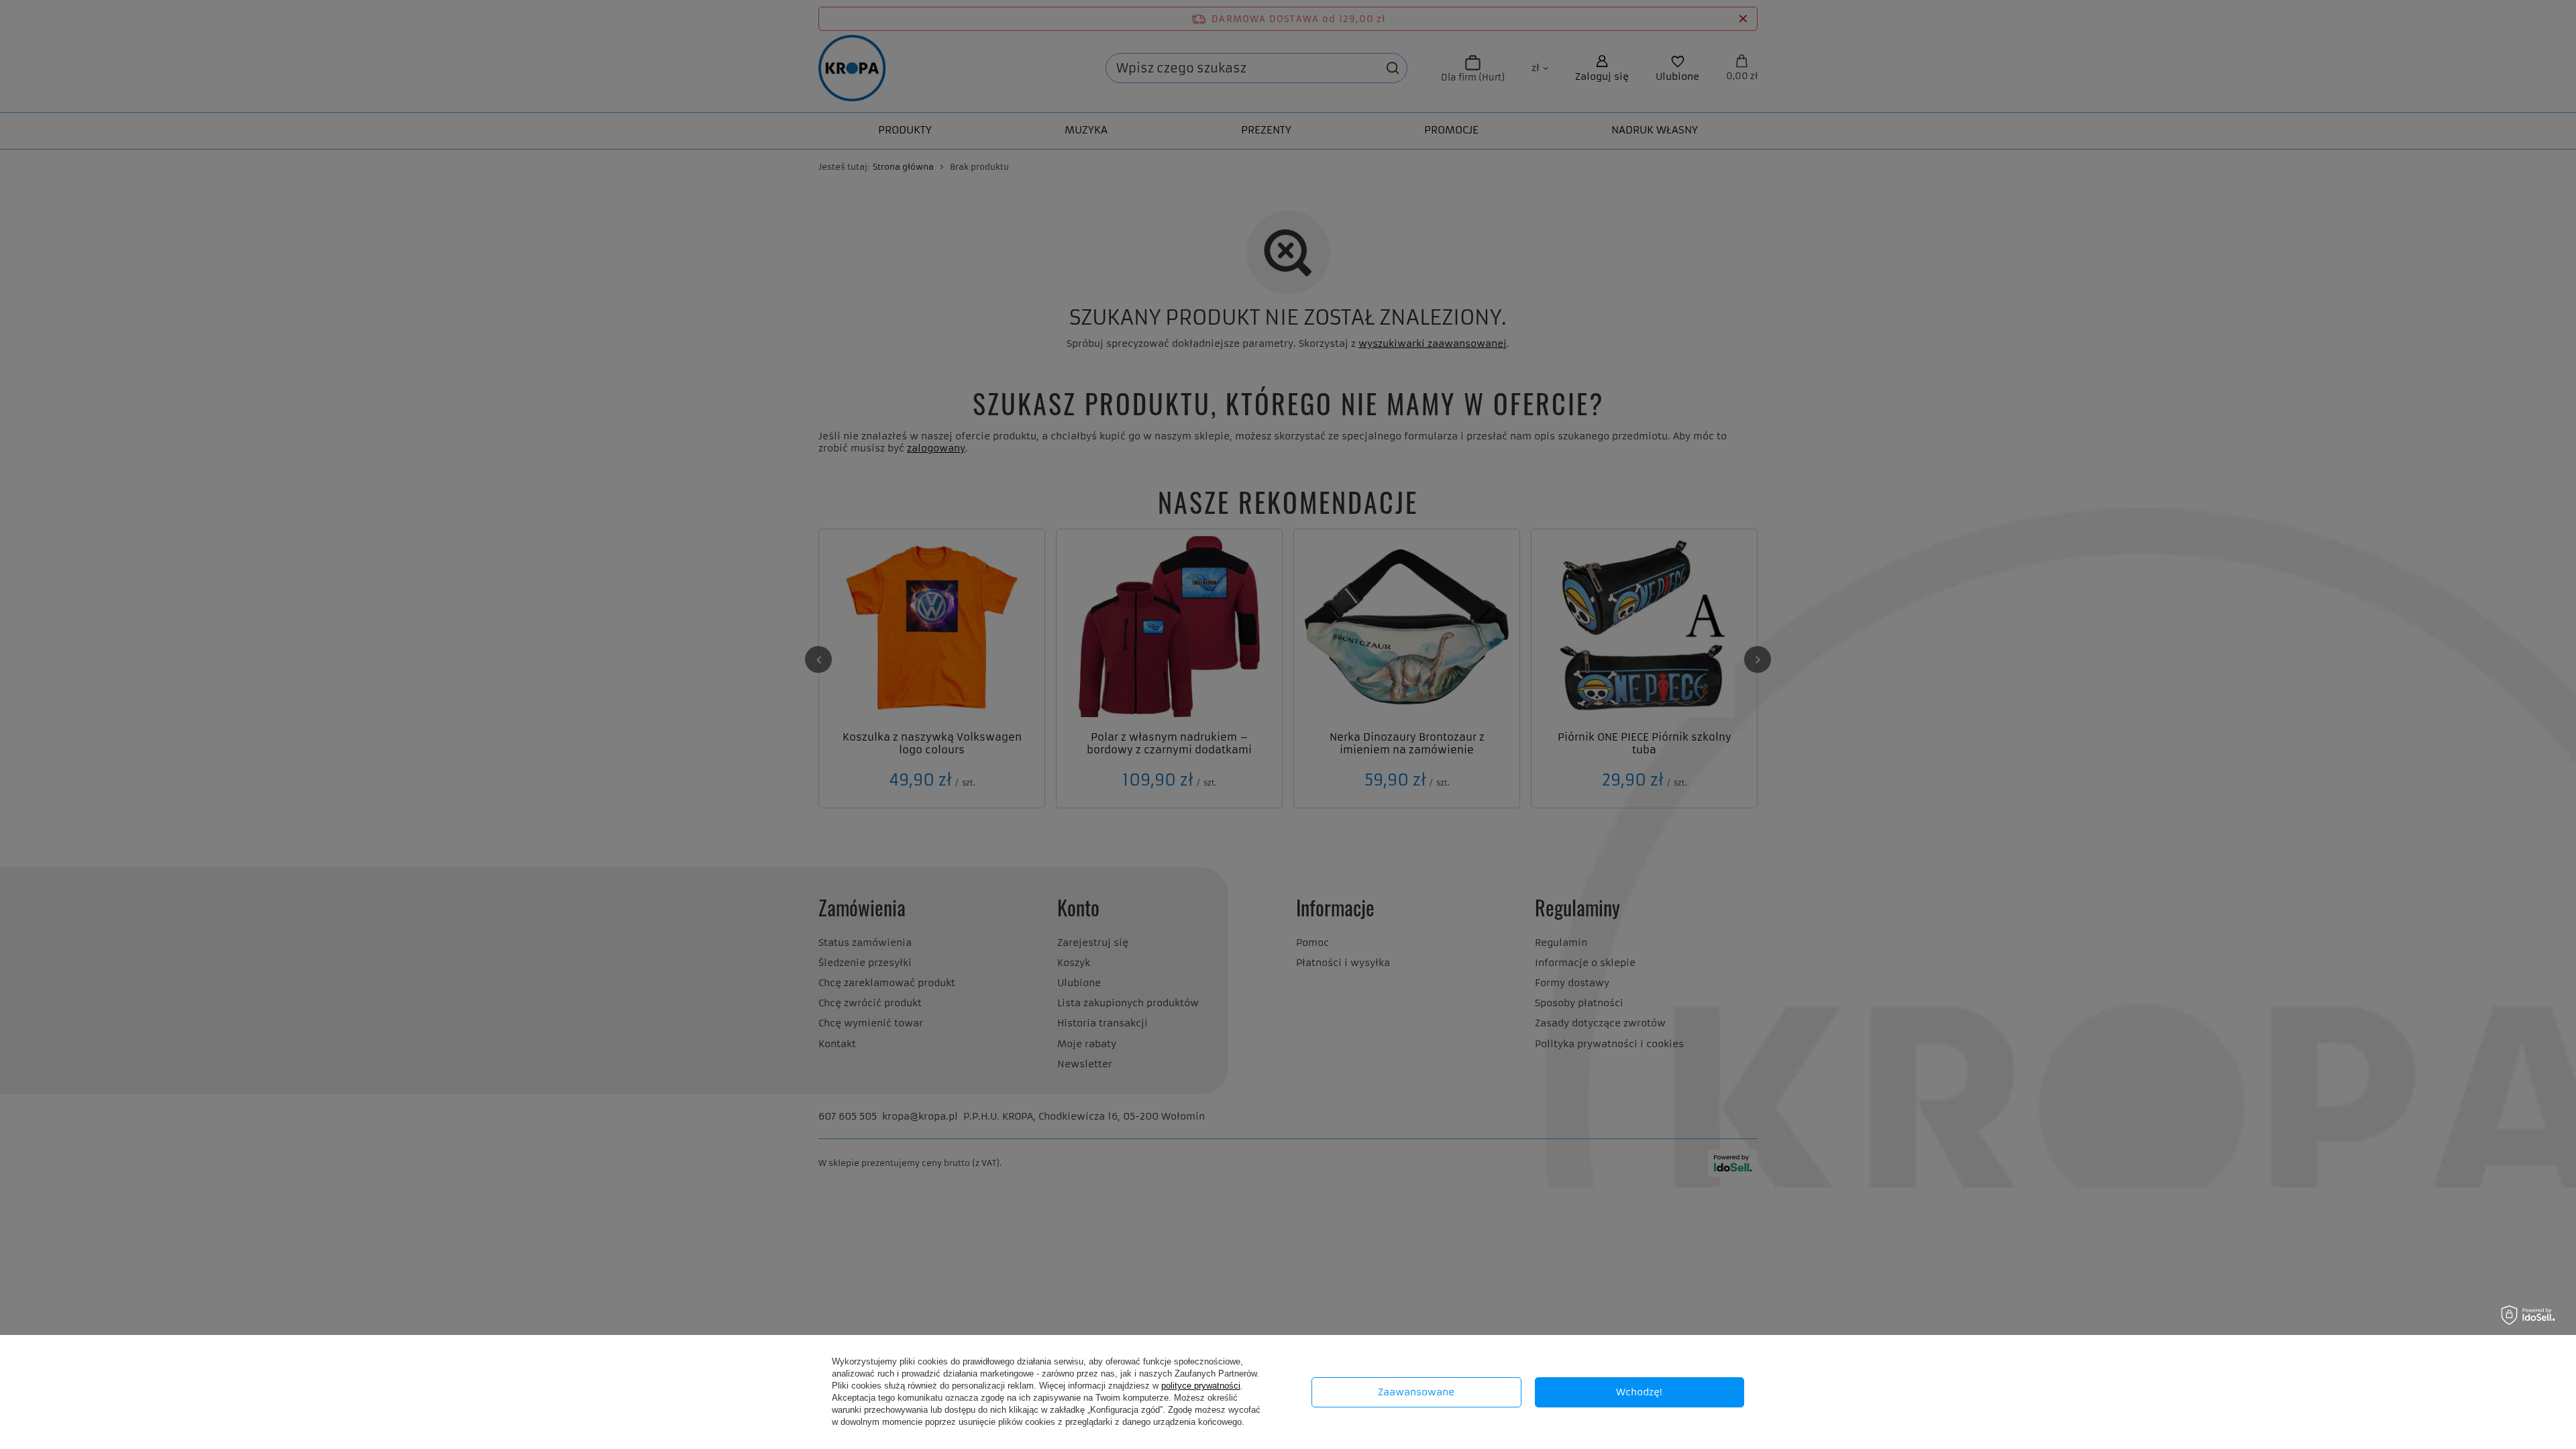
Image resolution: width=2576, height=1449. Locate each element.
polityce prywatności (1201, 1386)
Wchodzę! (1639, 1392)
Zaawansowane (1416, 1392)
